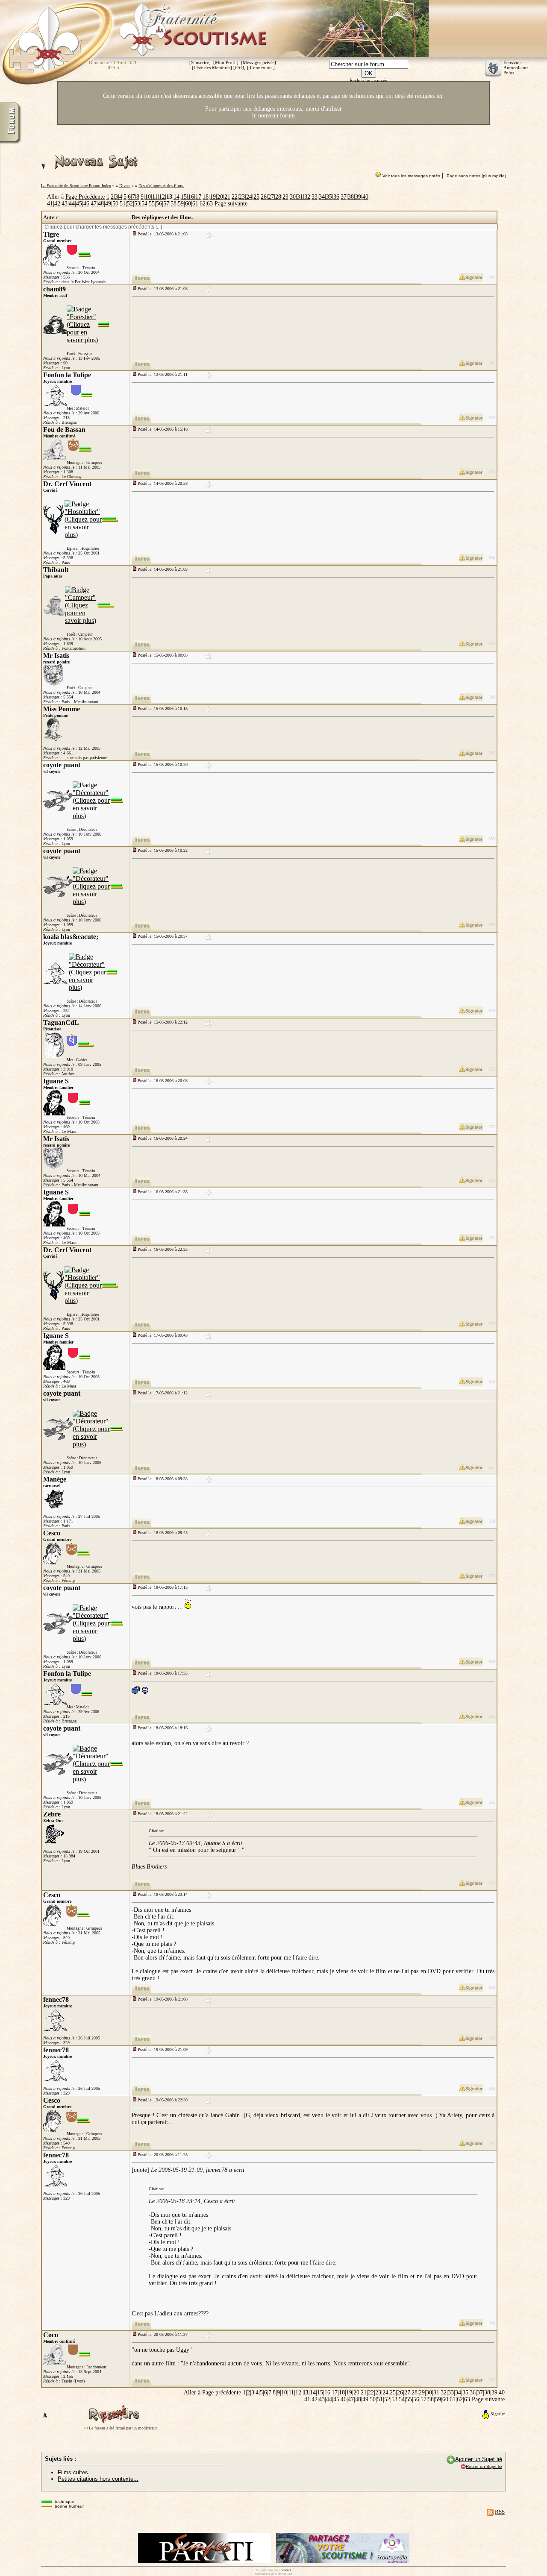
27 (271, 197)
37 (344, 197)
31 (300, 197)
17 (198, 197)
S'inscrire (200, 62)
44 (72, 204)
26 (264, 197)
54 (144, 204)
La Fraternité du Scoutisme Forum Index (76, 186)
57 (166, 204)
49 (108, 204)
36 (336, 197)
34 (322, 197)
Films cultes (73, 2472)
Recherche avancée (368, 80)
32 (307, 197)
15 (184, 197)
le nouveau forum (273, 116)
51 (123, 204)
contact (286, 2570)
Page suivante (231, 204)
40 (365, 197)
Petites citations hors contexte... (98, 2479)
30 (293, 197)
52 (130, 204)
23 (242, 197)
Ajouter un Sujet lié (479, 2459)
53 (137, 204)
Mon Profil (226, 62)
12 (162, 197)
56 (159, 204)
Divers (125, 186)
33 (315, 197)
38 (351, 197)
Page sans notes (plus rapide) (476, 176)
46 (86, 204)
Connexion (261, 67)
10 (148, 197)
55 (152, 204)
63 (210, 204)
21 (227, 197)
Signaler (498, 2414)
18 (206, 197)
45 (79, 204)
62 (203, 204)
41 (50, 204)
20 (220, 197)
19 (213, 197)
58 (174, 204)
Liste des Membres (212, 67)
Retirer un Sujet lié (484, 2466)
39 (358, 197)
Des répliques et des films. (161, 186)
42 (57, 204)
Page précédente (222, 2393)
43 (65, 204)
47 (94, 204)
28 (278, 197)
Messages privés (259, 62)
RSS (500, 2512)
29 (285, 197)
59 (181, 204)
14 (176, 197)
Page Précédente (85, 197)
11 (155, 197)
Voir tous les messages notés (411, 176)
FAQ (240, 67)
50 (115, 204)
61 (195, 204)
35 (329, 197)
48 (101, 204)
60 (188, 204)
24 (249, 197)
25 (256, 197)
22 (235, 197)
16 (191, 197)
